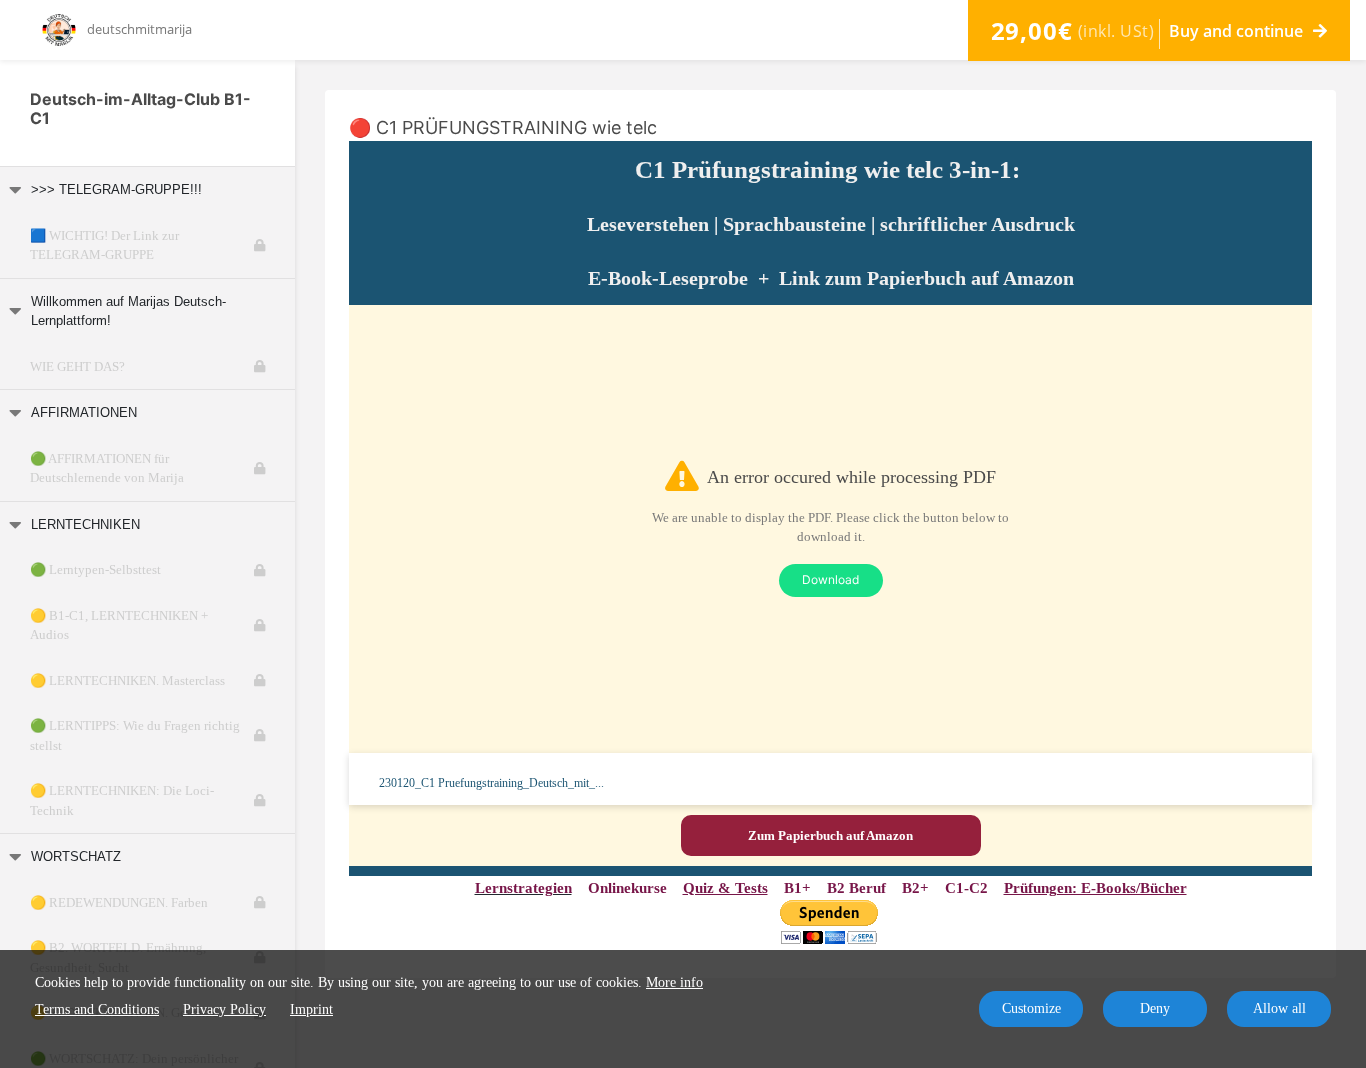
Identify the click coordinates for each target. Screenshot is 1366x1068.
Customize (1031, 1008)
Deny (1155, 1008)
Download (830, 579)
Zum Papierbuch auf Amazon (830, 835)
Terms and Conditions (97, 1009)
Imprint (311, 1009)
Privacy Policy (224, 1009)
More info (674, 982)
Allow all (1279, 1008)
